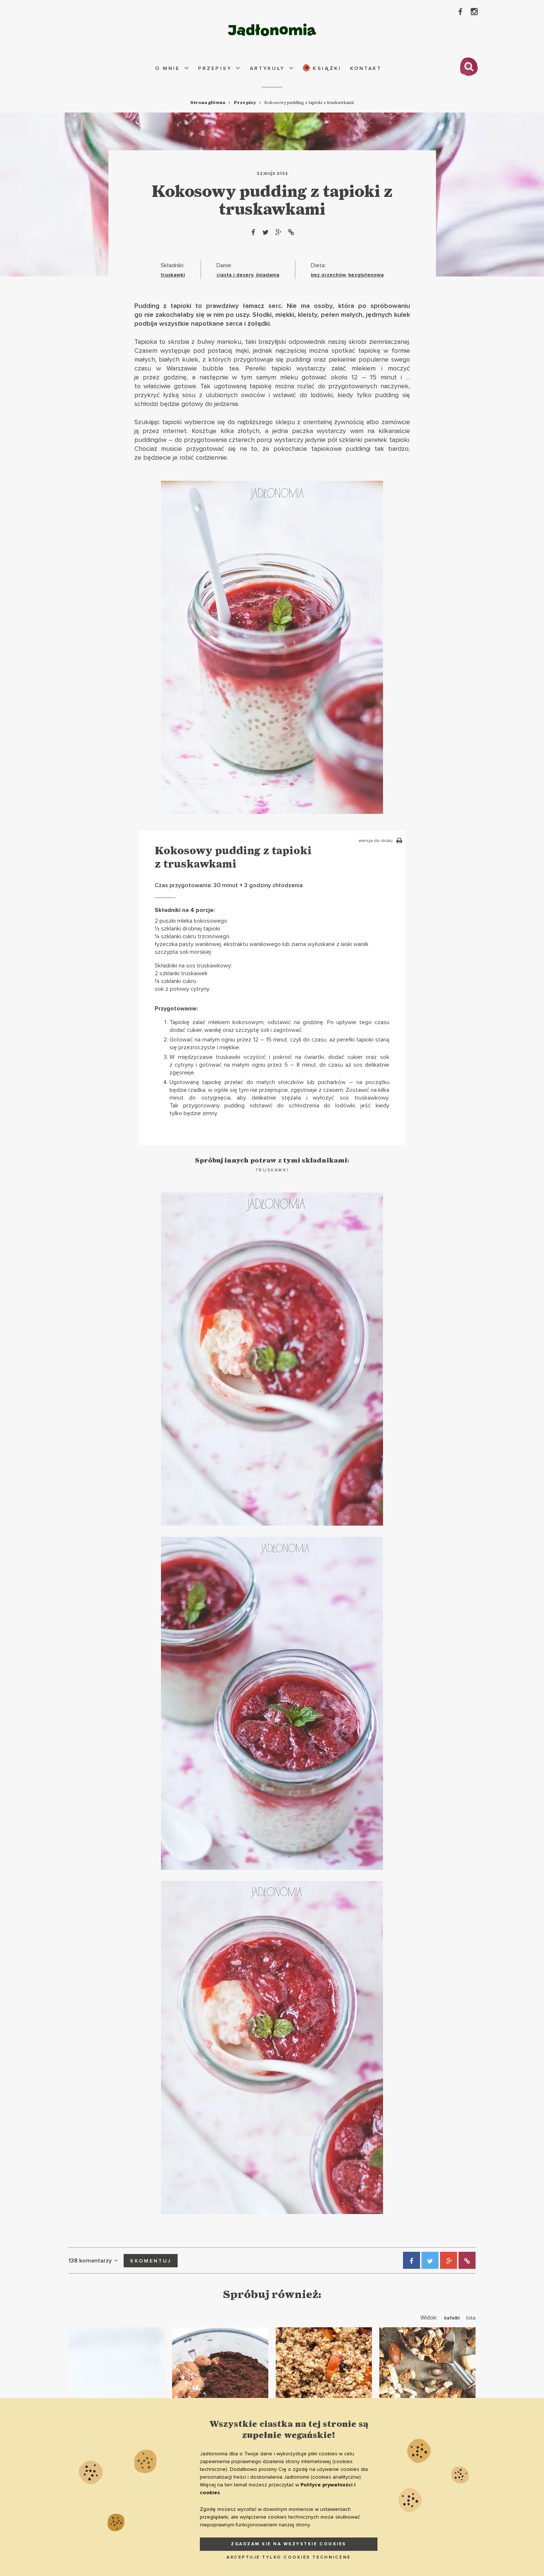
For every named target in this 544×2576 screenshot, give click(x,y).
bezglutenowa (366, 275)
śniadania (268, 275)
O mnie (167, 68)
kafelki (452, 2318)
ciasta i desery (235, 275)
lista (471, 2318)
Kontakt (366, 68)
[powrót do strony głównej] (272, 30)
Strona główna (208, 103)
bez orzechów (328, 275)
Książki (326, 68)
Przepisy (215, 68)
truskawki (173, 275)
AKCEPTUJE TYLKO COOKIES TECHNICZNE (289, 2557)
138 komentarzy (90, 2261)
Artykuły (267, 68)
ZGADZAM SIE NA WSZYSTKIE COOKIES (289, 2544)
